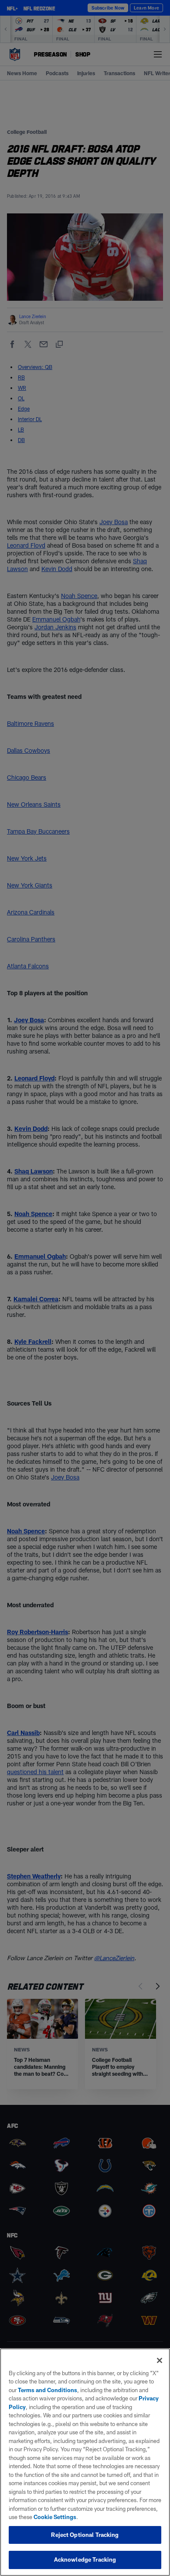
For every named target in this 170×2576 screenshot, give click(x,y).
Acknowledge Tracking (85, 2559)
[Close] (160, 2360)
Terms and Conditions (48, 2390)
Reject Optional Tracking (85, 2535)
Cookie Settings (55, 2517)
